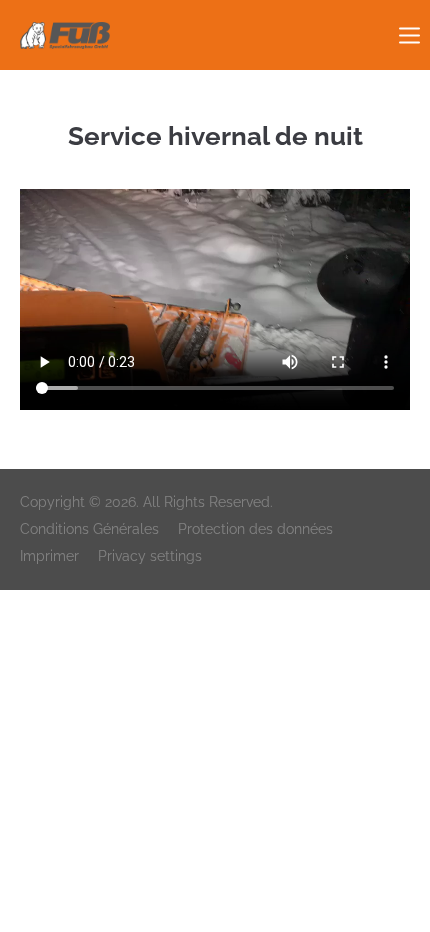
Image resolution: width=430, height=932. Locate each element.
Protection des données (255, 529)
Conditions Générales (89, 529)
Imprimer (49, 556)
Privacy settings (150, 556)
